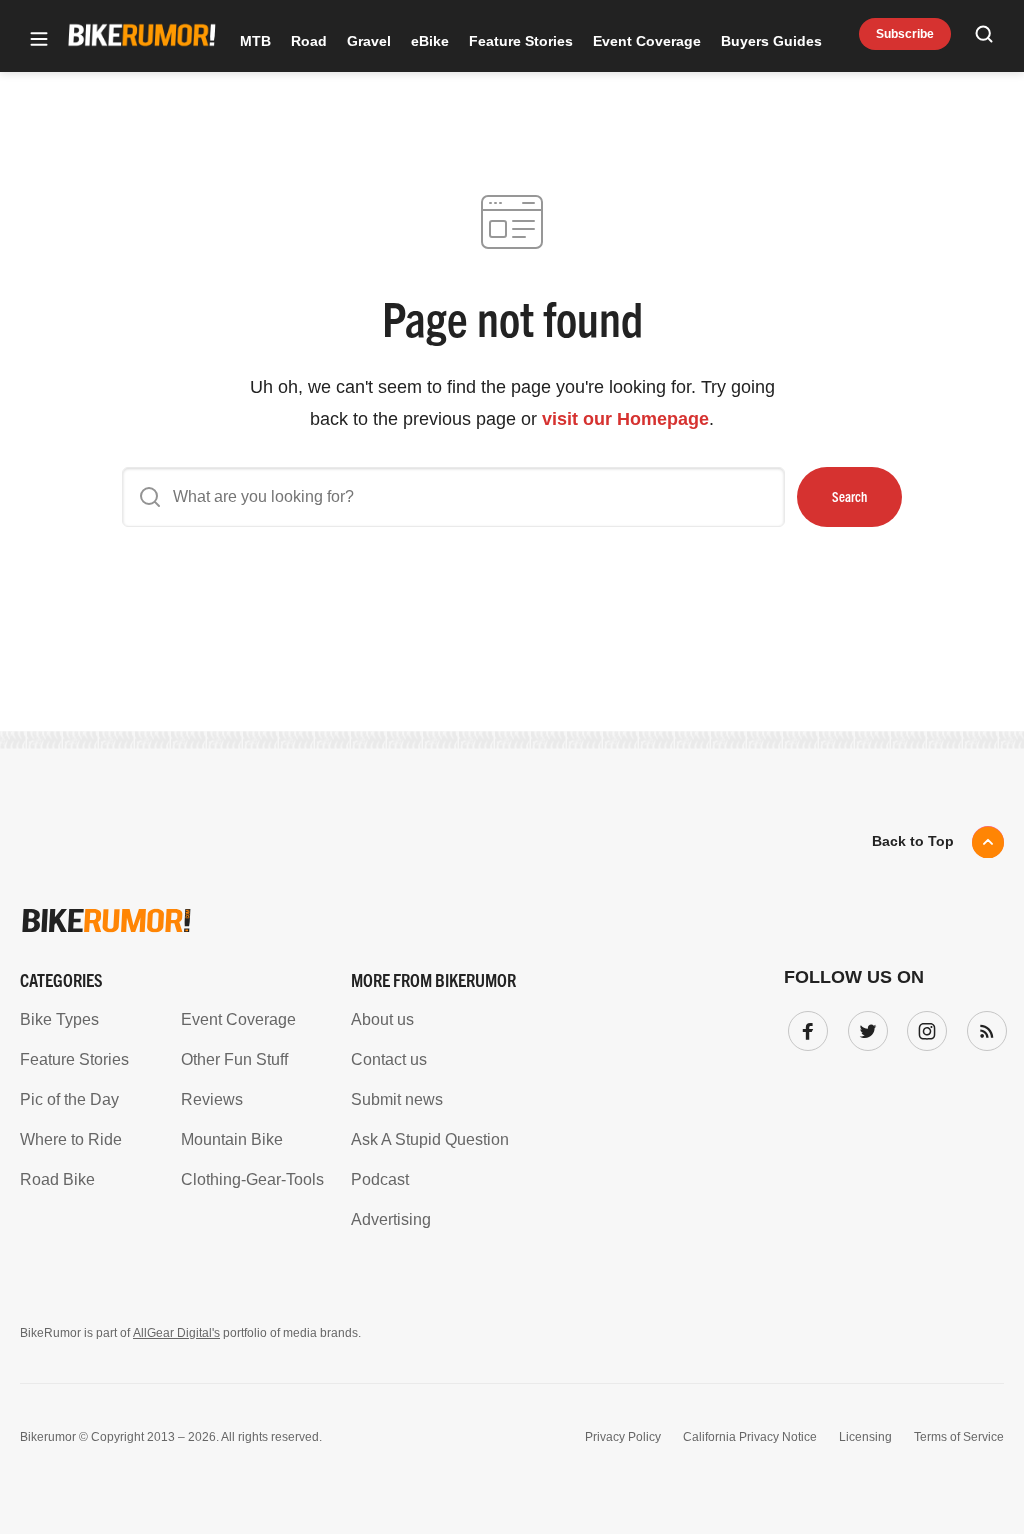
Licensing (865, 1437)
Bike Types (59, 1019)
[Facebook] (804, 1027)
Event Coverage (647, 41)
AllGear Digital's (176, 1333)
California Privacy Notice (750, 1437)
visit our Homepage (625, 419)
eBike (430, 41)
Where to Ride (71, 1139)
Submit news (397, 1099)
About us (382, 1019)
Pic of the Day (69, 1099)
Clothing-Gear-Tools (252, 1179)
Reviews (212, 1099)
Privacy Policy (623, 1437)
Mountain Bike (232, 1139)
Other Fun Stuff (234, 1059)
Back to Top (913, 841)
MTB (255, 41)
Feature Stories (521, 41)
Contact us (389, 1059)
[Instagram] (923, 1027)
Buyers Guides (771, 41)
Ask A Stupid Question (430, 1139)
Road (309, 41)
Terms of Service (959, 1437)
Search (849, 496)
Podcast (380, 1179)
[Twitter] (864, 1027)
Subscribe (905, 34)
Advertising (391, 1219)
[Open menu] (39, 40)
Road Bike (57, 1179)
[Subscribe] (983, 1027)
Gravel (369, 41)
